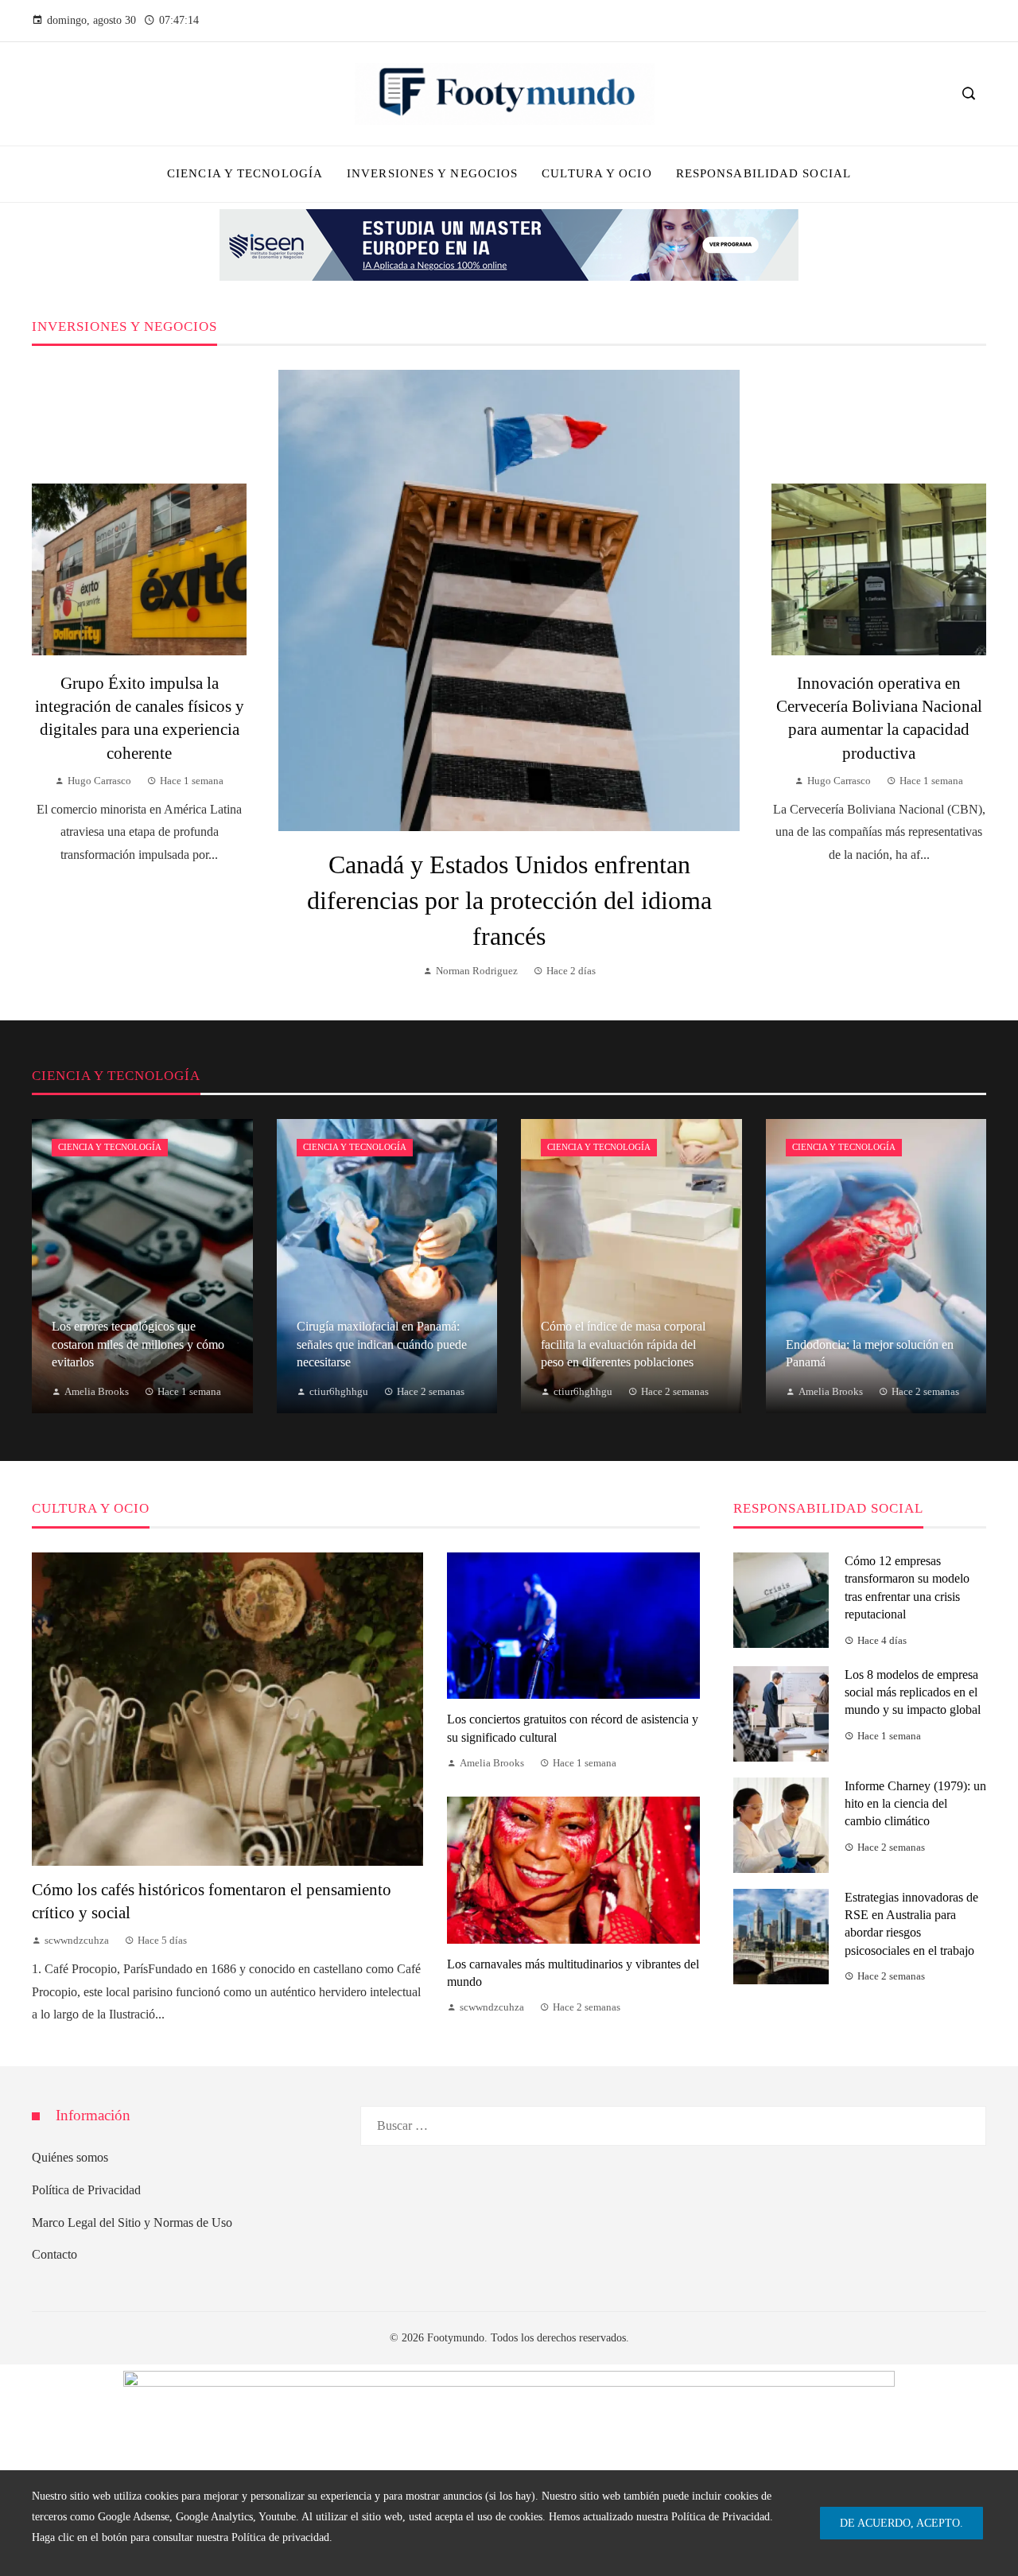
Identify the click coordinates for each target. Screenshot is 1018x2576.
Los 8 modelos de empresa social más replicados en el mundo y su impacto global (913, 1692)
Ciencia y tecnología (110, 1147)
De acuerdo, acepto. (901, 2523)
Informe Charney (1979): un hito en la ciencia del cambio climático (915, 1804)
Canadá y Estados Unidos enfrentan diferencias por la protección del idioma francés (509, 900)
